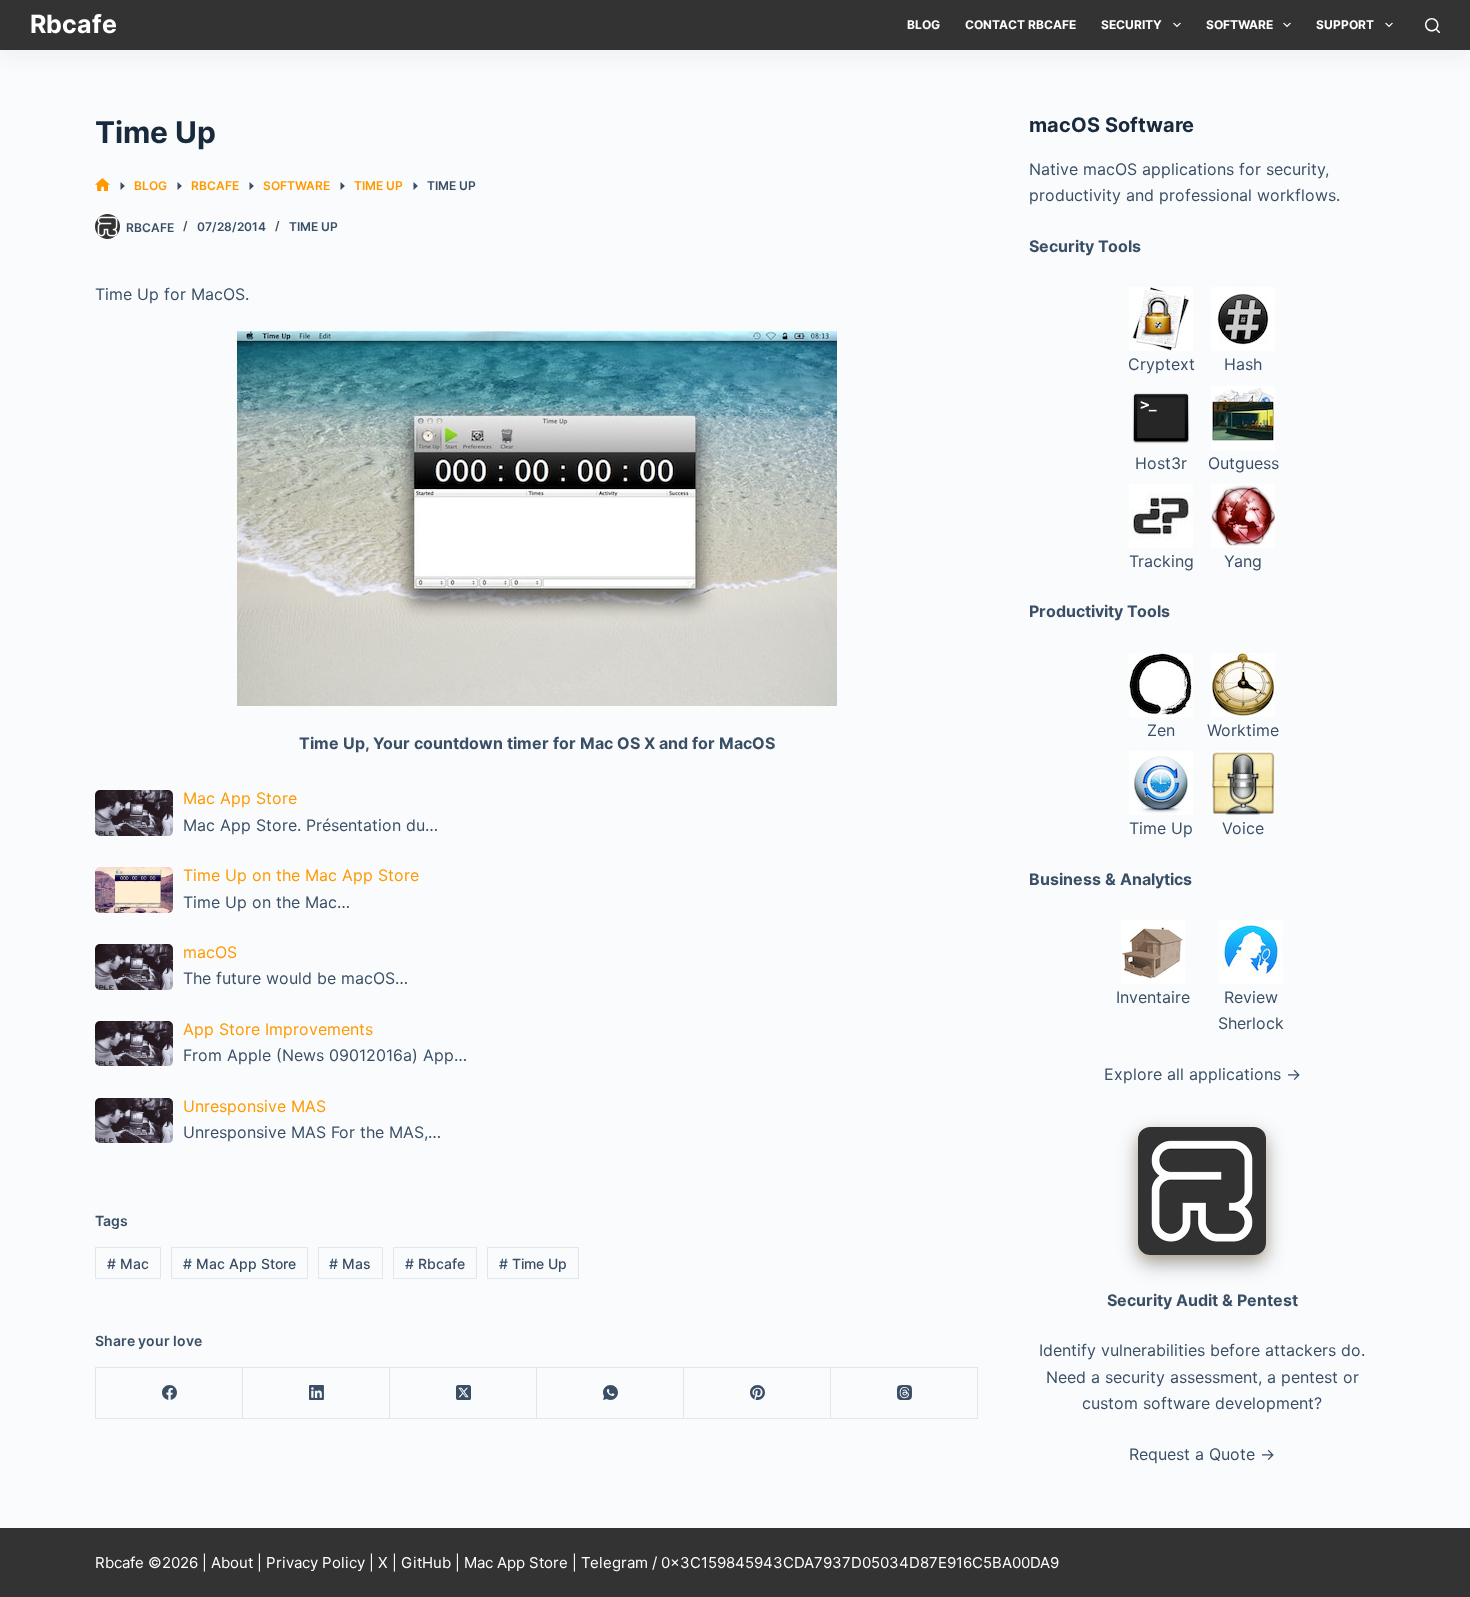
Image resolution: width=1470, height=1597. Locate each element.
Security (1131, 24)
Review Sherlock (1251, 1010)
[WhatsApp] (610, 1393)
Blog (923, 24)
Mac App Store (240, 798)
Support (1345, 24)
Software (1239, 24)
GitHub (426, 1562)
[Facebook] (169, 1393)
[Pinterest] (757, 1393)
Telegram (614, 1562)
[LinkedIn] (316, 1393)
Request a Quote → (1202, 1454)
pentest (1309, 1377)
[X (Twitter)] (463, 1393)
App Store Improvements (278, 1029)
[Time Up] (536, 518)
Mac (128, 1263)
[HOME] (102, 185)
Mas (350, 1263)
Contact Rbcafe (1020, 24)
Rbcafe (73, 24)
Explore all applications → (1202, 1074)
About (232, 1562)
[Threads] (904, 1393)
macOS (210, 952)
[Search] (1432, 25)
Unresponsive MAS (254, 1106)
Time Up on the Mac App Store (301, 875)
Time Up (313, 226)
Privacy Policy (315, 1562)
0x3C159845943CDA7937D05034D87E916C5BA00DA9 (860, 1562)
